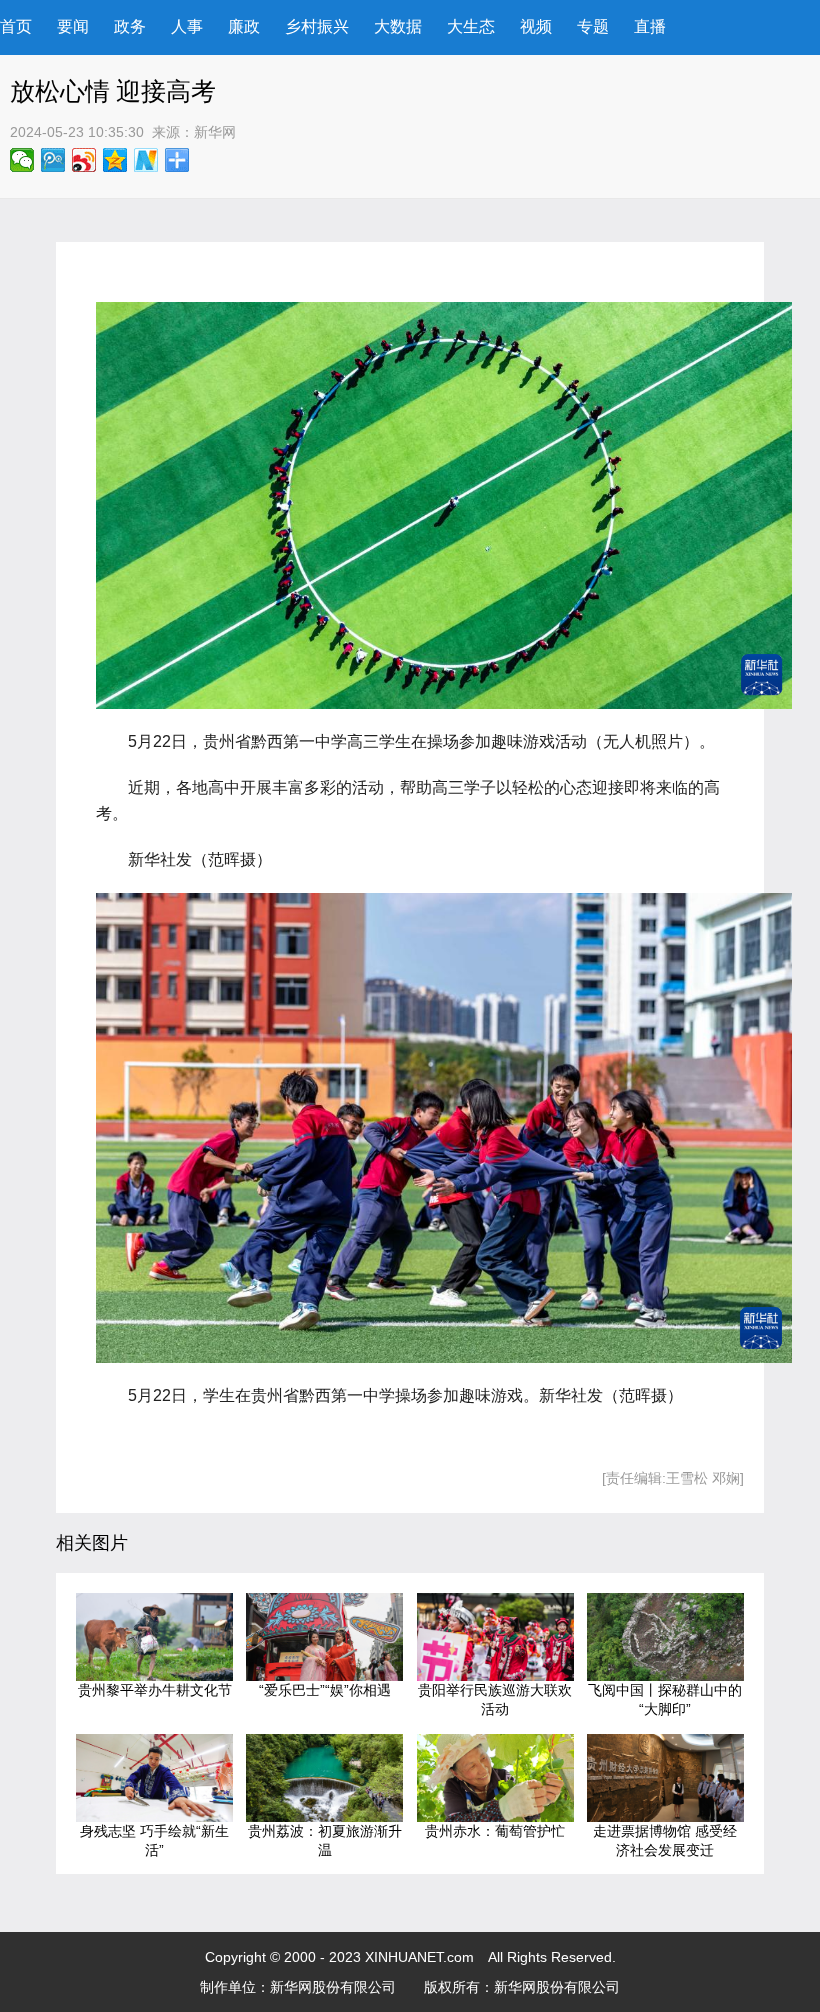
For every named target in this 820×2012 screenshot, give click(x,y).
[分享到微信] (22, 160)
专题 (593, 26)
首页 (16, 26)
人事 (187, 26)
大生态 (471, 26)
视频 (536, 26)
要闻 (73, 26)
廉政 (244, 26)
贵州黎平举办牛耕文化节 (155, 1690)
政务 (130, 26)
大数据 (398, 26)
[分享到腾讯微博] (53, 160)
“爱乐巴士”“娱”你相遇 (325, 1690)
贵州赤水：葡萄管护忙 (495, 1831)
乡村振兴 (317, 26)
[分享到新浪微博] (84, 160)
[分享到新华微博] (146, 160)
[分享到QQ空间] (115, 160)
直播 (650, 26)
